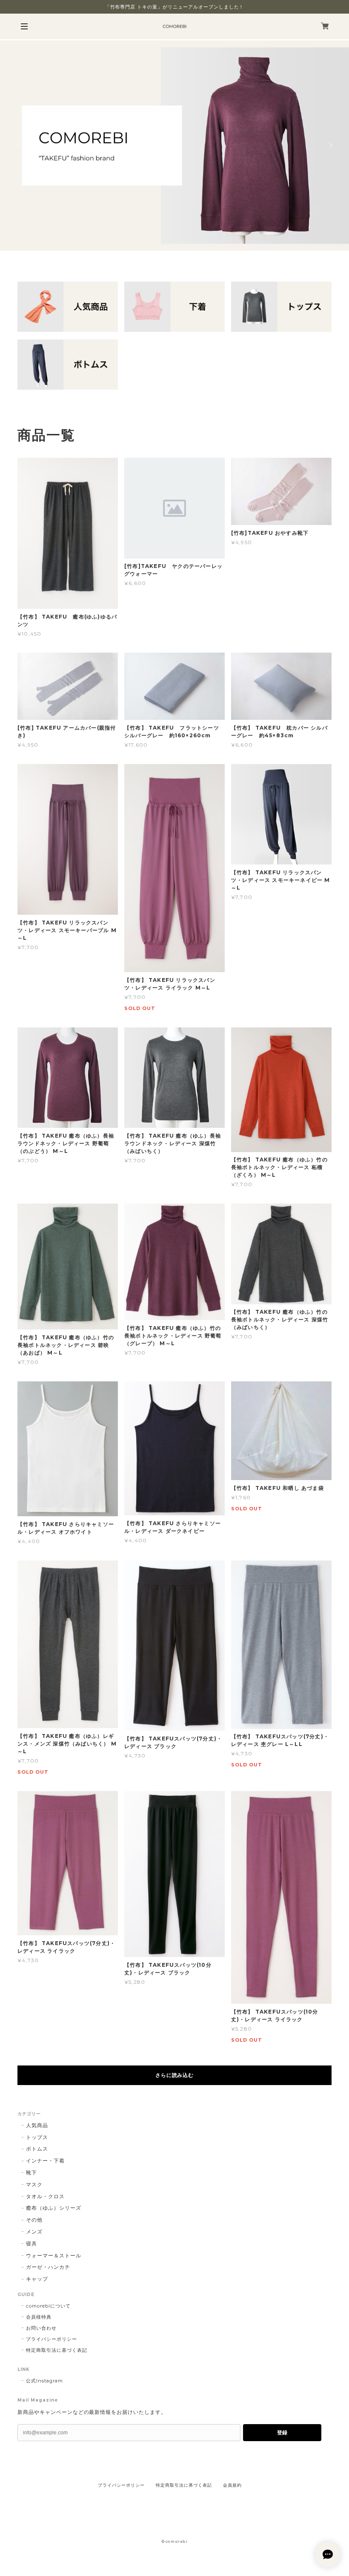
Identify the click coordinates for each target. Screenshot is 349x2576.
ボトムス (37, 2149)
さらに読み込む (175, 2075)
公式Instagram (44, 2381)
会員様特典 (39, 2317)
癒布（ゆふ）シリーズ (54, 2208)
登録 (282, 2433)
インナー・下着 (45, 2161)
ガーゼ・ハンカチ (48, 2267)
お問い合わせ (41, 2328)
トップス (37, 2137)
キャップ (37, 2279)
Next (330, 145)
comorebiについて (48, 2306)
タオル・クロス (45, 2196)
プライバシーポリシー (51, 2339)
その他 (34, 2220)
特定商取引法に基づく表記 (57, 2350)
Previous (19, 145)
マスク (34, 2184)
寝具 (31, 2244)
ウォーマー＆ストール (54, 2255)
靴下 (31, 2172)
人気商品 (37, 2125)
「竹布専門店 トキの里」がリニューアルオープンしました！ (175, 7)
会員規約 (232, 2485)
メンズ (34, 2232)
